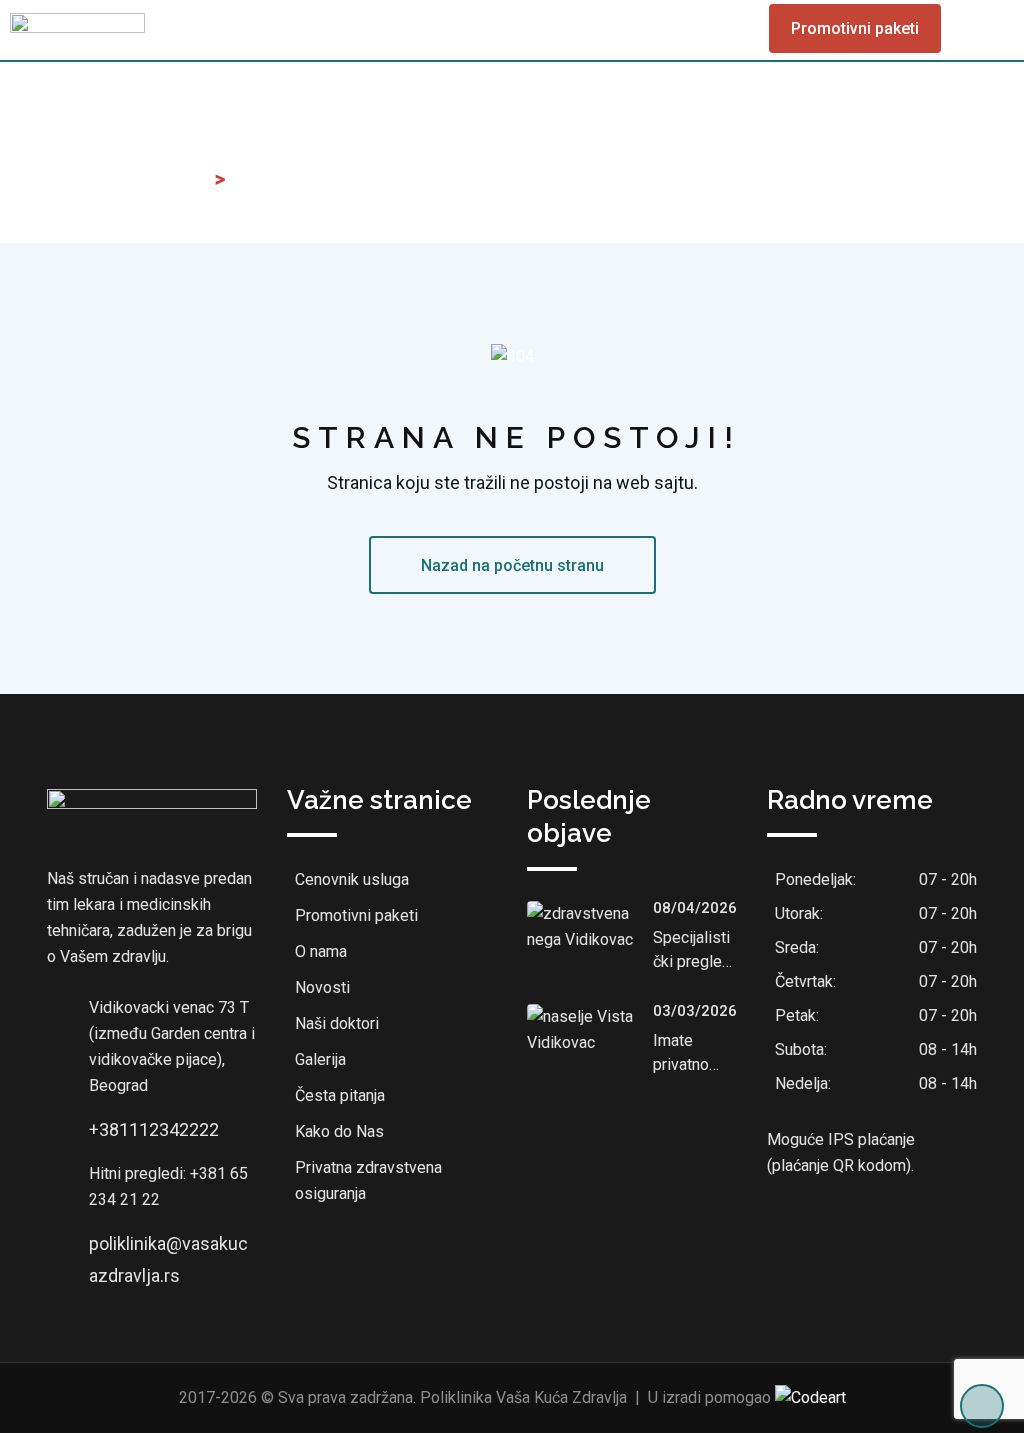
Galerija (320, 1059)
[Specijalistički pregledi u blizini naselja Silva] (590, 927)
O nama (321, 951)
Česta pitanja (340, 1095)
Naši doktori (337, 1023)
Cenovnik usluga (352, 879)
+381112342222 (154, 1129)
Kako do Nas (339, 1131)
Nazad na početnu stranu (512, 565)
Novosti (322, 987)
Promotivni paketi (855, 28)
